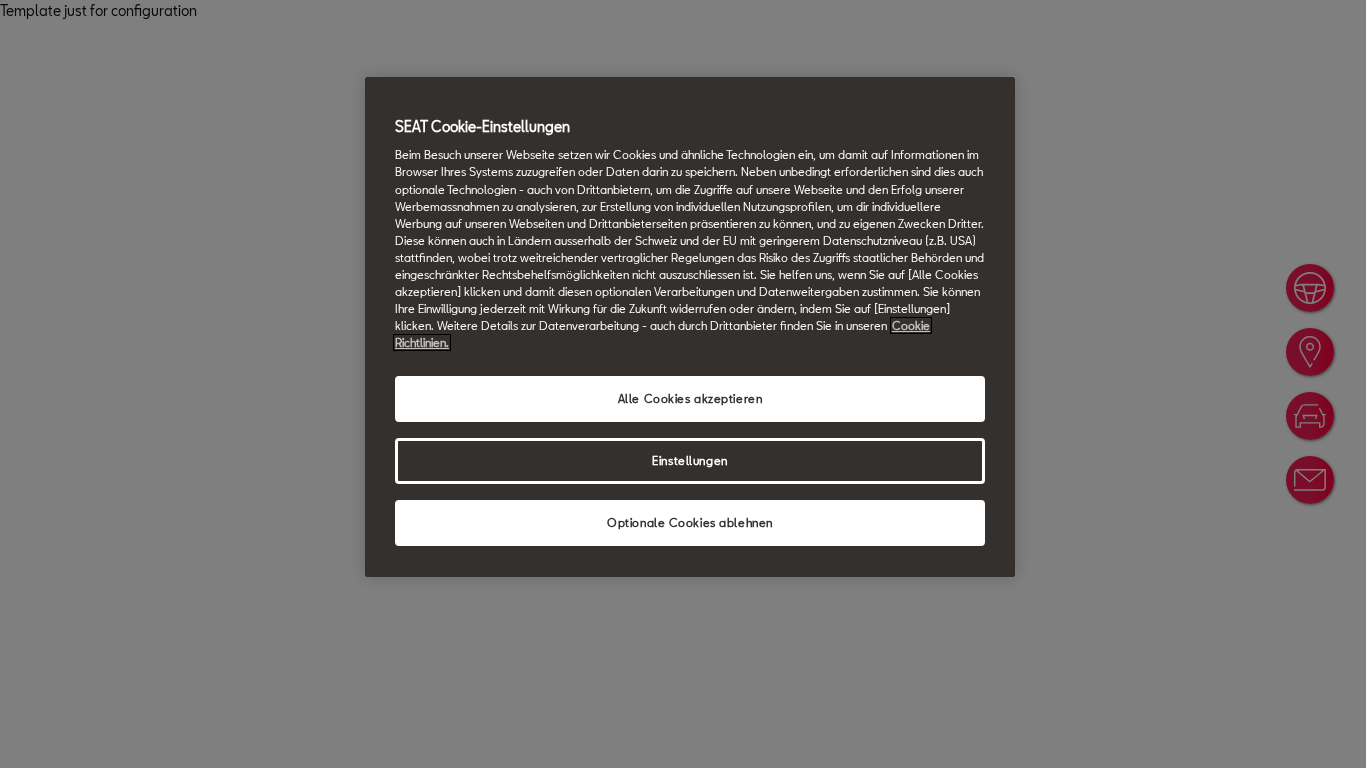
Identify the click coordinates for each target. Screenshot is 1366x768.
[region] (690, 327)
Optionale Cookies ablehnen (690, 522)
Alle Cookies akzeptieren (690, 398)
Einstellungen (689, 460)
